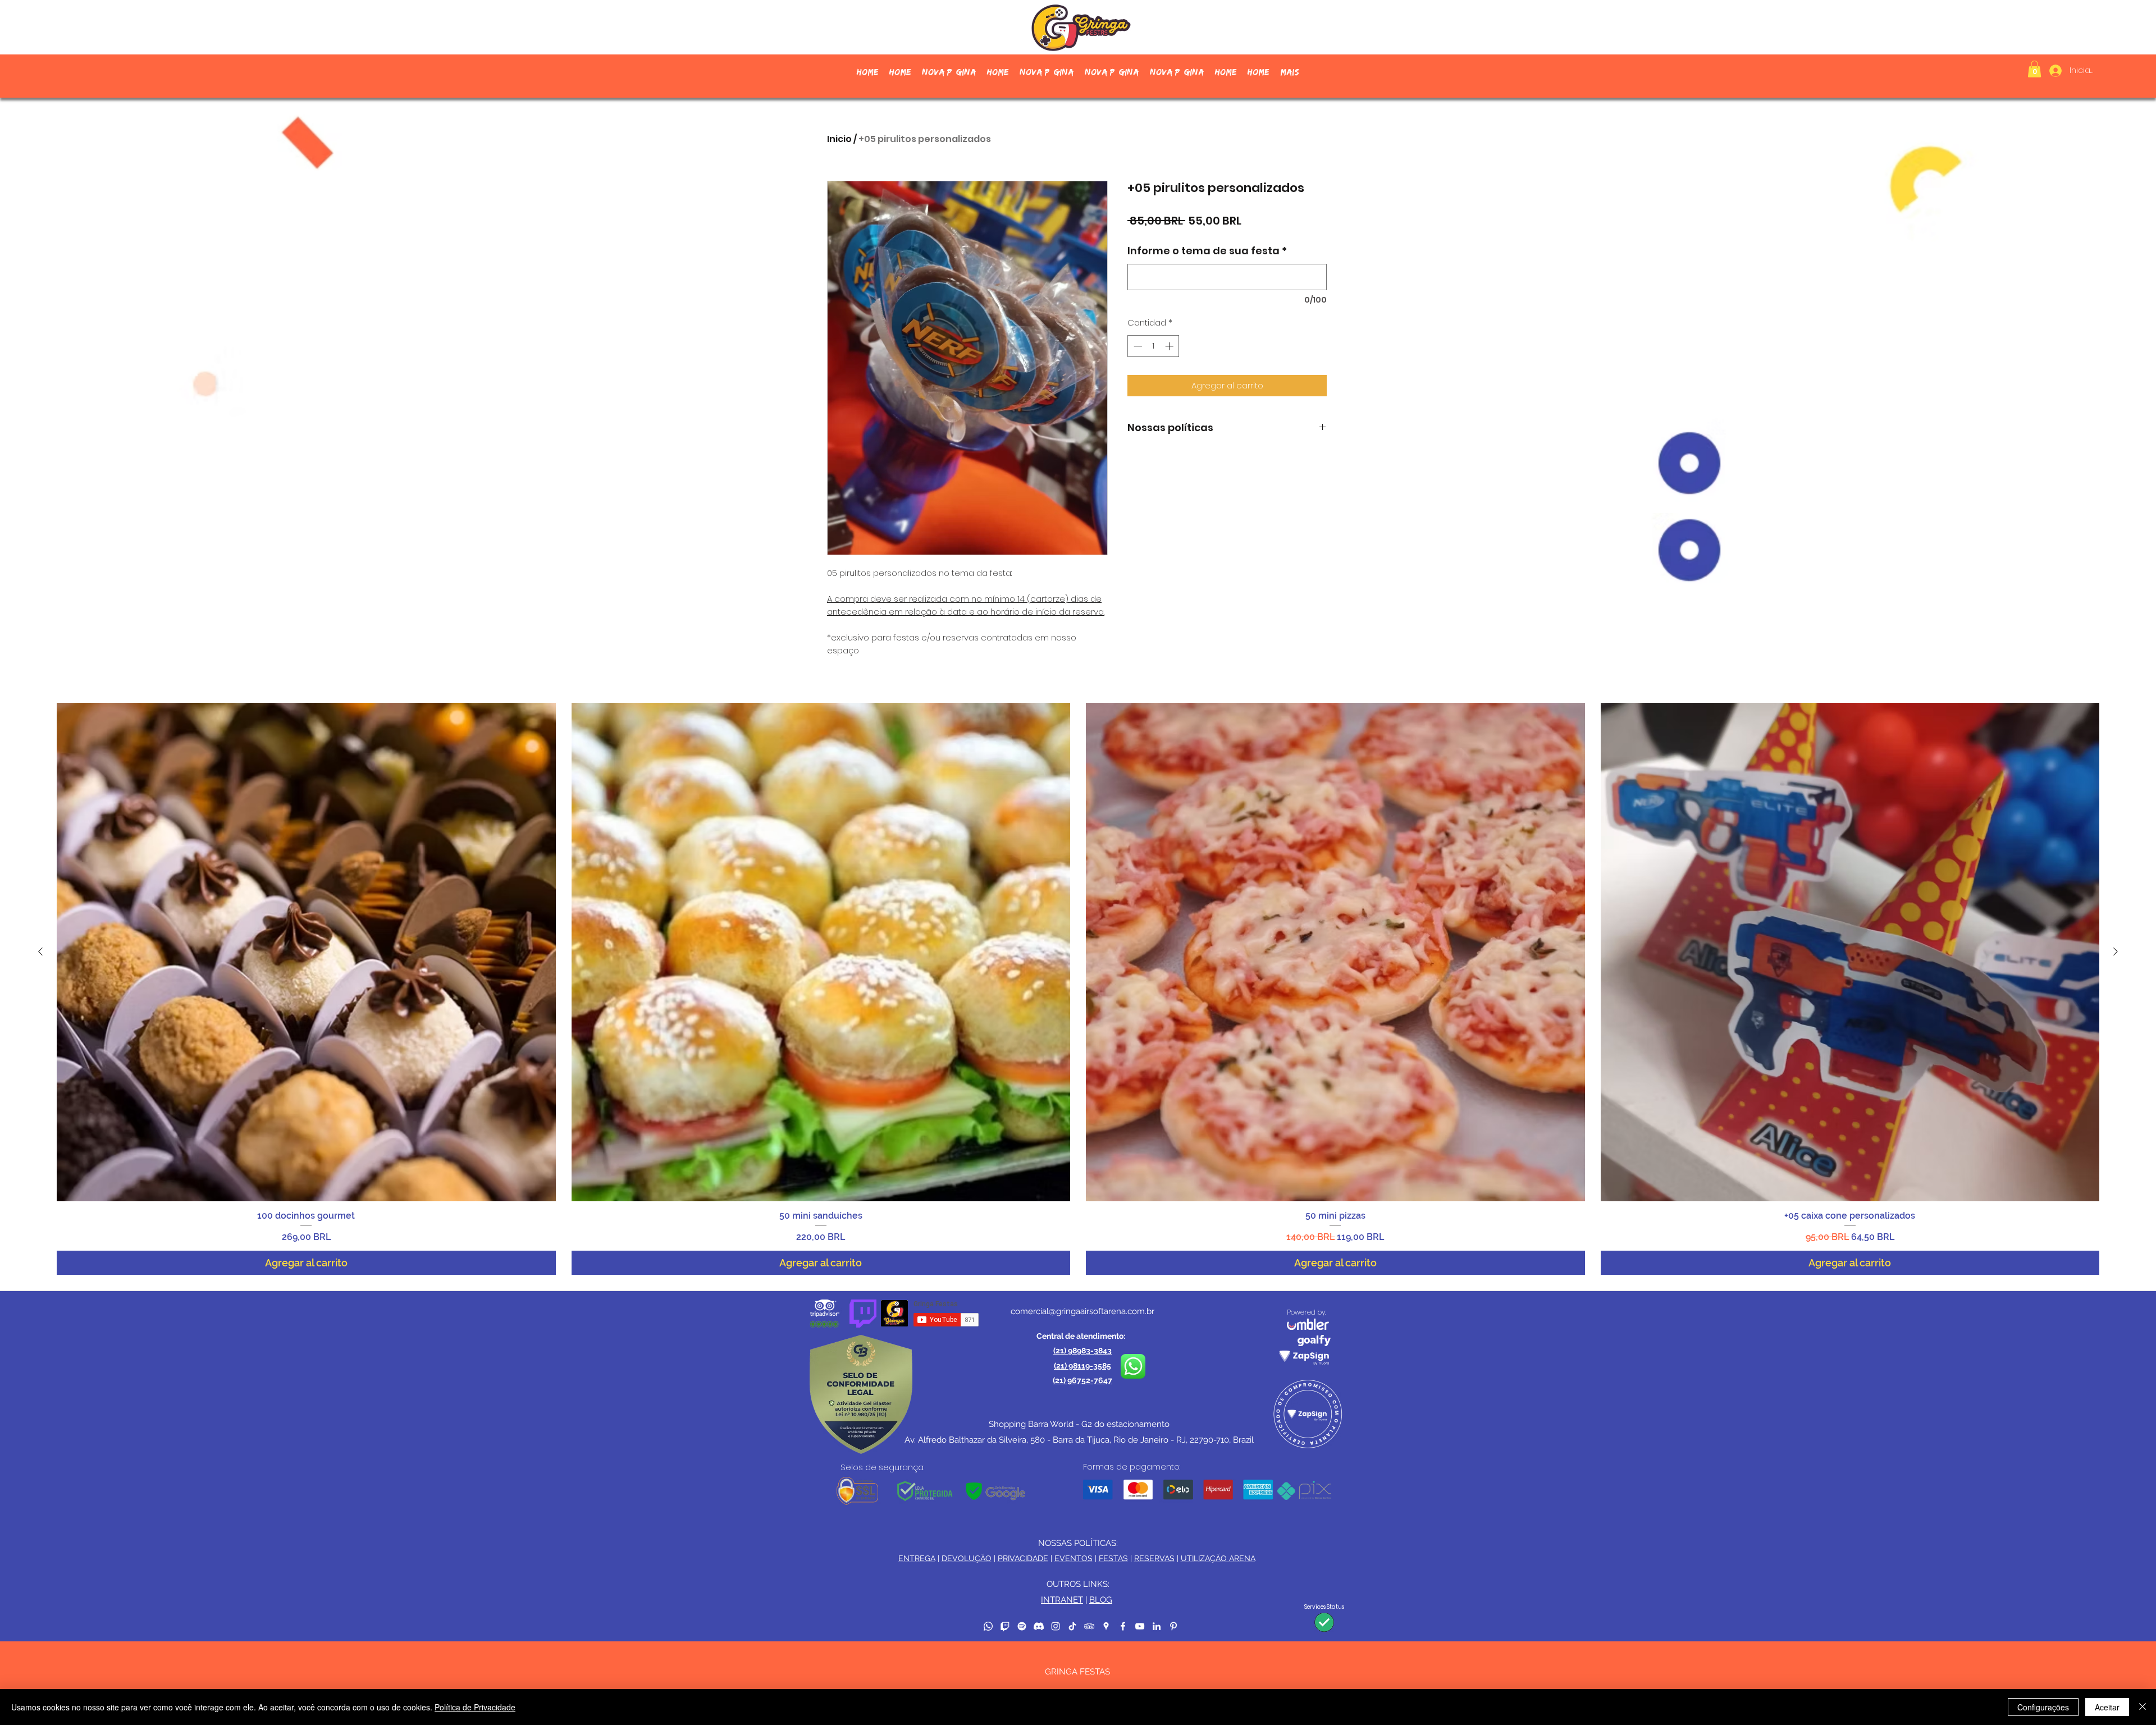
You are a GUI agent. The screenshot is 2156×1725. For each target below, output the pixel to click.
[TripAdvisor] (1089, 1626)
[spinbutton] (1154, 346)
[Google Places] (1106, 1626)
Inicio (839, 139)
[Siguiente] (2116, 951)
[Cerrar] (2143, 1707)
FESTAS (1113, 1558)
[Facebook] (1123, 1626)
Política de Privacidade (475, 1707)
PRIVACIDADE (1023, 1558)
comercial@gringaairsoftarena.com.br (1082, 1311)
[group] (1078, 989)
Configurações (2043, 1707)
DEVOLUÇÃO (967, 1558)
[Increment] (1170, 346)
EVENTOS (1074, 1558)
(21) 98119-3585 (1082, 1366)
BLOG (1101, 1600)
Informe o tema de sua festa (1207, 251)
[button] (2034, 69)
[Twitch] (1005, 1626)
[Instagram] (1056, 1626)
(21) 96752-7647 (1082, 1380)
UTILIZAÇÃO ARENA (1218, 1558)
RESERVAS (1154, 1558)
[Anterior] (40, 951)
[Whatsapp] (988, 1626)
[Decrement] (1137, 346)
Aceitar (2107, 1707)
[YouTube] (1140, 1626)
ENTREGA (917, 1558)
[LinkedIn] (1157, 1626)
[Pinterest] (1173, 1626)
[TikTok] (1072, 1626)
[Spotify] (1022, 1626)
